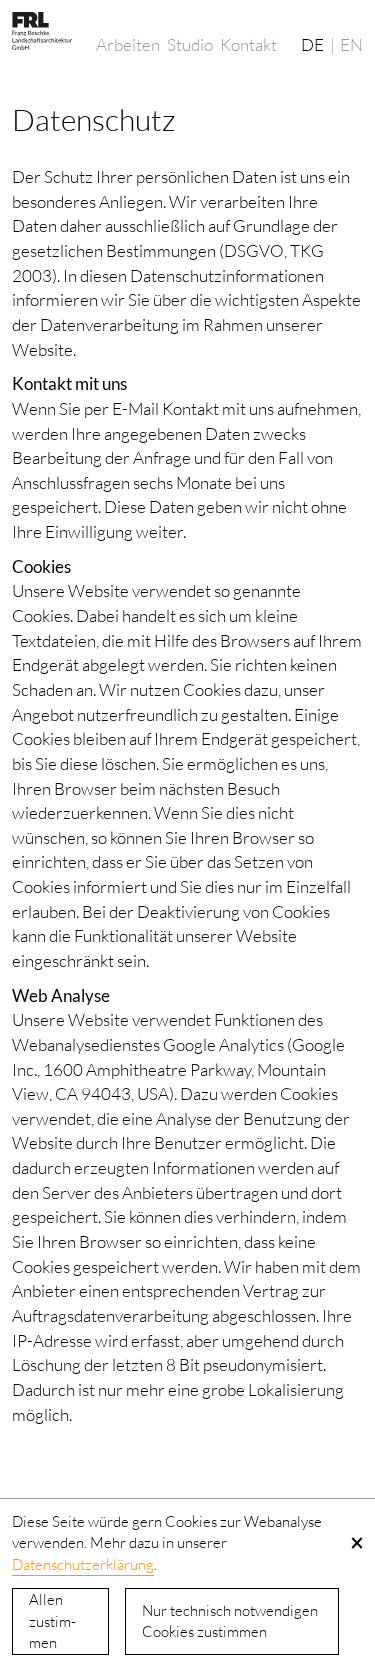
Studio (190, 44)
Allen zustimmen (52, 1621)
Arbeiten (128, 44)
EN (351, 44)
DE (312, 44)
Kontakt (248, 44)
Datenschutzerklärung (83, 1564)
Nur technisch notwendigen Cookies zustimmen (230, 1621)
